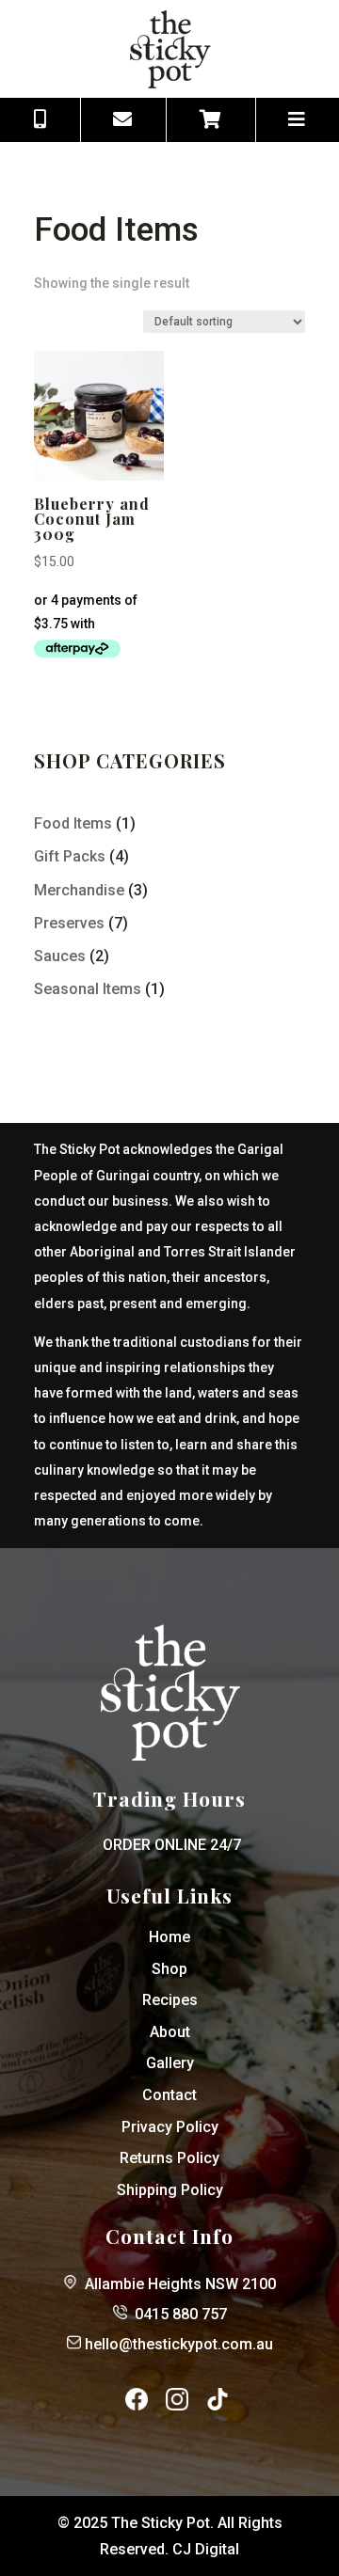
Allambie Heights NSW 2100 (180, 2284)
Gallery (170, 2063)
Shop (169, 1969)
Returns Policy (169, 2158)
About (170, 2032)
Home (169, 1937)
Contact (169, 2095)
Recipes (170, 2000)
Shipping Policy (170, 2190)
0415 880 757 (181, 2314)
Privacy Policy (170, 2127)
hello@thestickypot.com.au (179, 2344)
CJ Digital (206, 2549)
